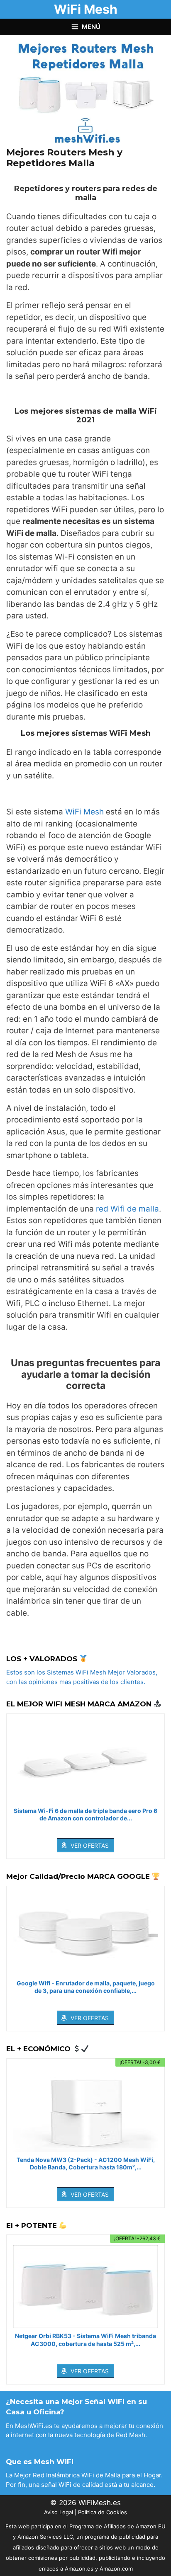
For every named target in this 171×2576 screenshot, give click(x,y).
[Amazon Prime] (86, 1830)
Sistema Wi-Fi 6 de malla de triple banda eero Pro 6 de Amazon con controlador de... (85, 1814)
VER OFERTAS (90, 1845)
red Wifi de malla (127, 1209)
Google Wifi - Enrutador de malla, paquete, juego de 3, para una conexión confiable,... (86, 1987)
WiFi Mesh (86, 9)
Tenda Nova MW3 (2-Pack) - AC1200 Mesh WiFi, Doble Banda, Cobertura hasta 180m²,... (86, 2163)
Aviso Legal (59, 2512)
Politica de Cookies (103, 2512)
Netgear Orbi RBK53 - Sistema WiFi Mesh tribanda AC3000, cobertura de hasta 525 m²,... (85, 2340)
